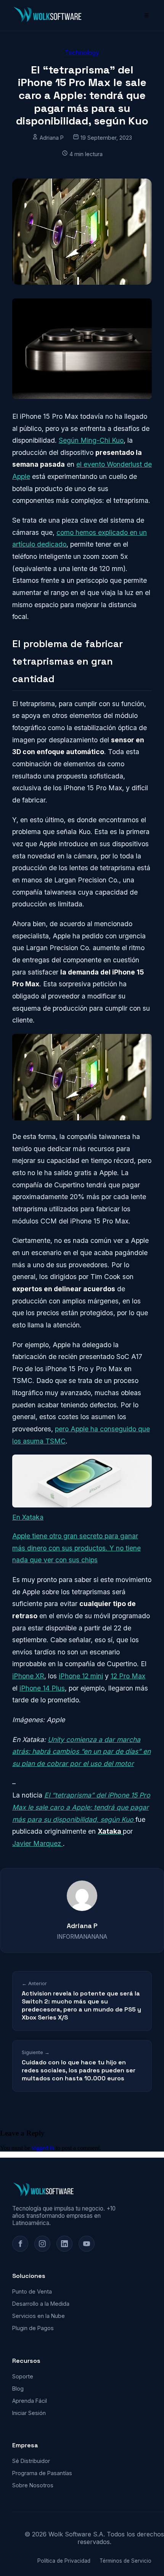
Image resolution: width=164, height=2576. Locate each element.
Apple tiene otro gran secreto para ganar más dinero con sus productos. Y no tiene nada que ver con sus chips (76, 1548)
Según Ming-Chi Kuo (91, 440)
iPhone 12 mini (81, 1676)
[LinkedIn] (64, 2244)
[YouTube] (87, 2244)
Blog (18, 2389)
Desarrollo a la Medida (41, 2304)
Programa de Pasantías (42, 2473)
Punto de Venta (32, 2291)
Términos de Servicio (125, 2561)
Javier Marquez (38, 1843)
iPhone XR (28, 1676)
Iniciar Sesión (29, 2413)
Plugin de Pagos (33, 2328)
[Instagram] (42, 2244)
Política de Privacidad (64, 2561)
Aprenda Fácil (30, 2401)
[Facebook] (20, 2244)
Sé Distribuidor (31, 2461)
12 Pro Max (128, 1676)
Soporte (23, 2376)
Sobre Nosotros (33, 2485)
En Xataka (28, 1517)
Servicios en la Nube (39, 2316)
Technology (82, 53)
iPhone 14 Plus (42, 1688)
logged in (43, 2148)
